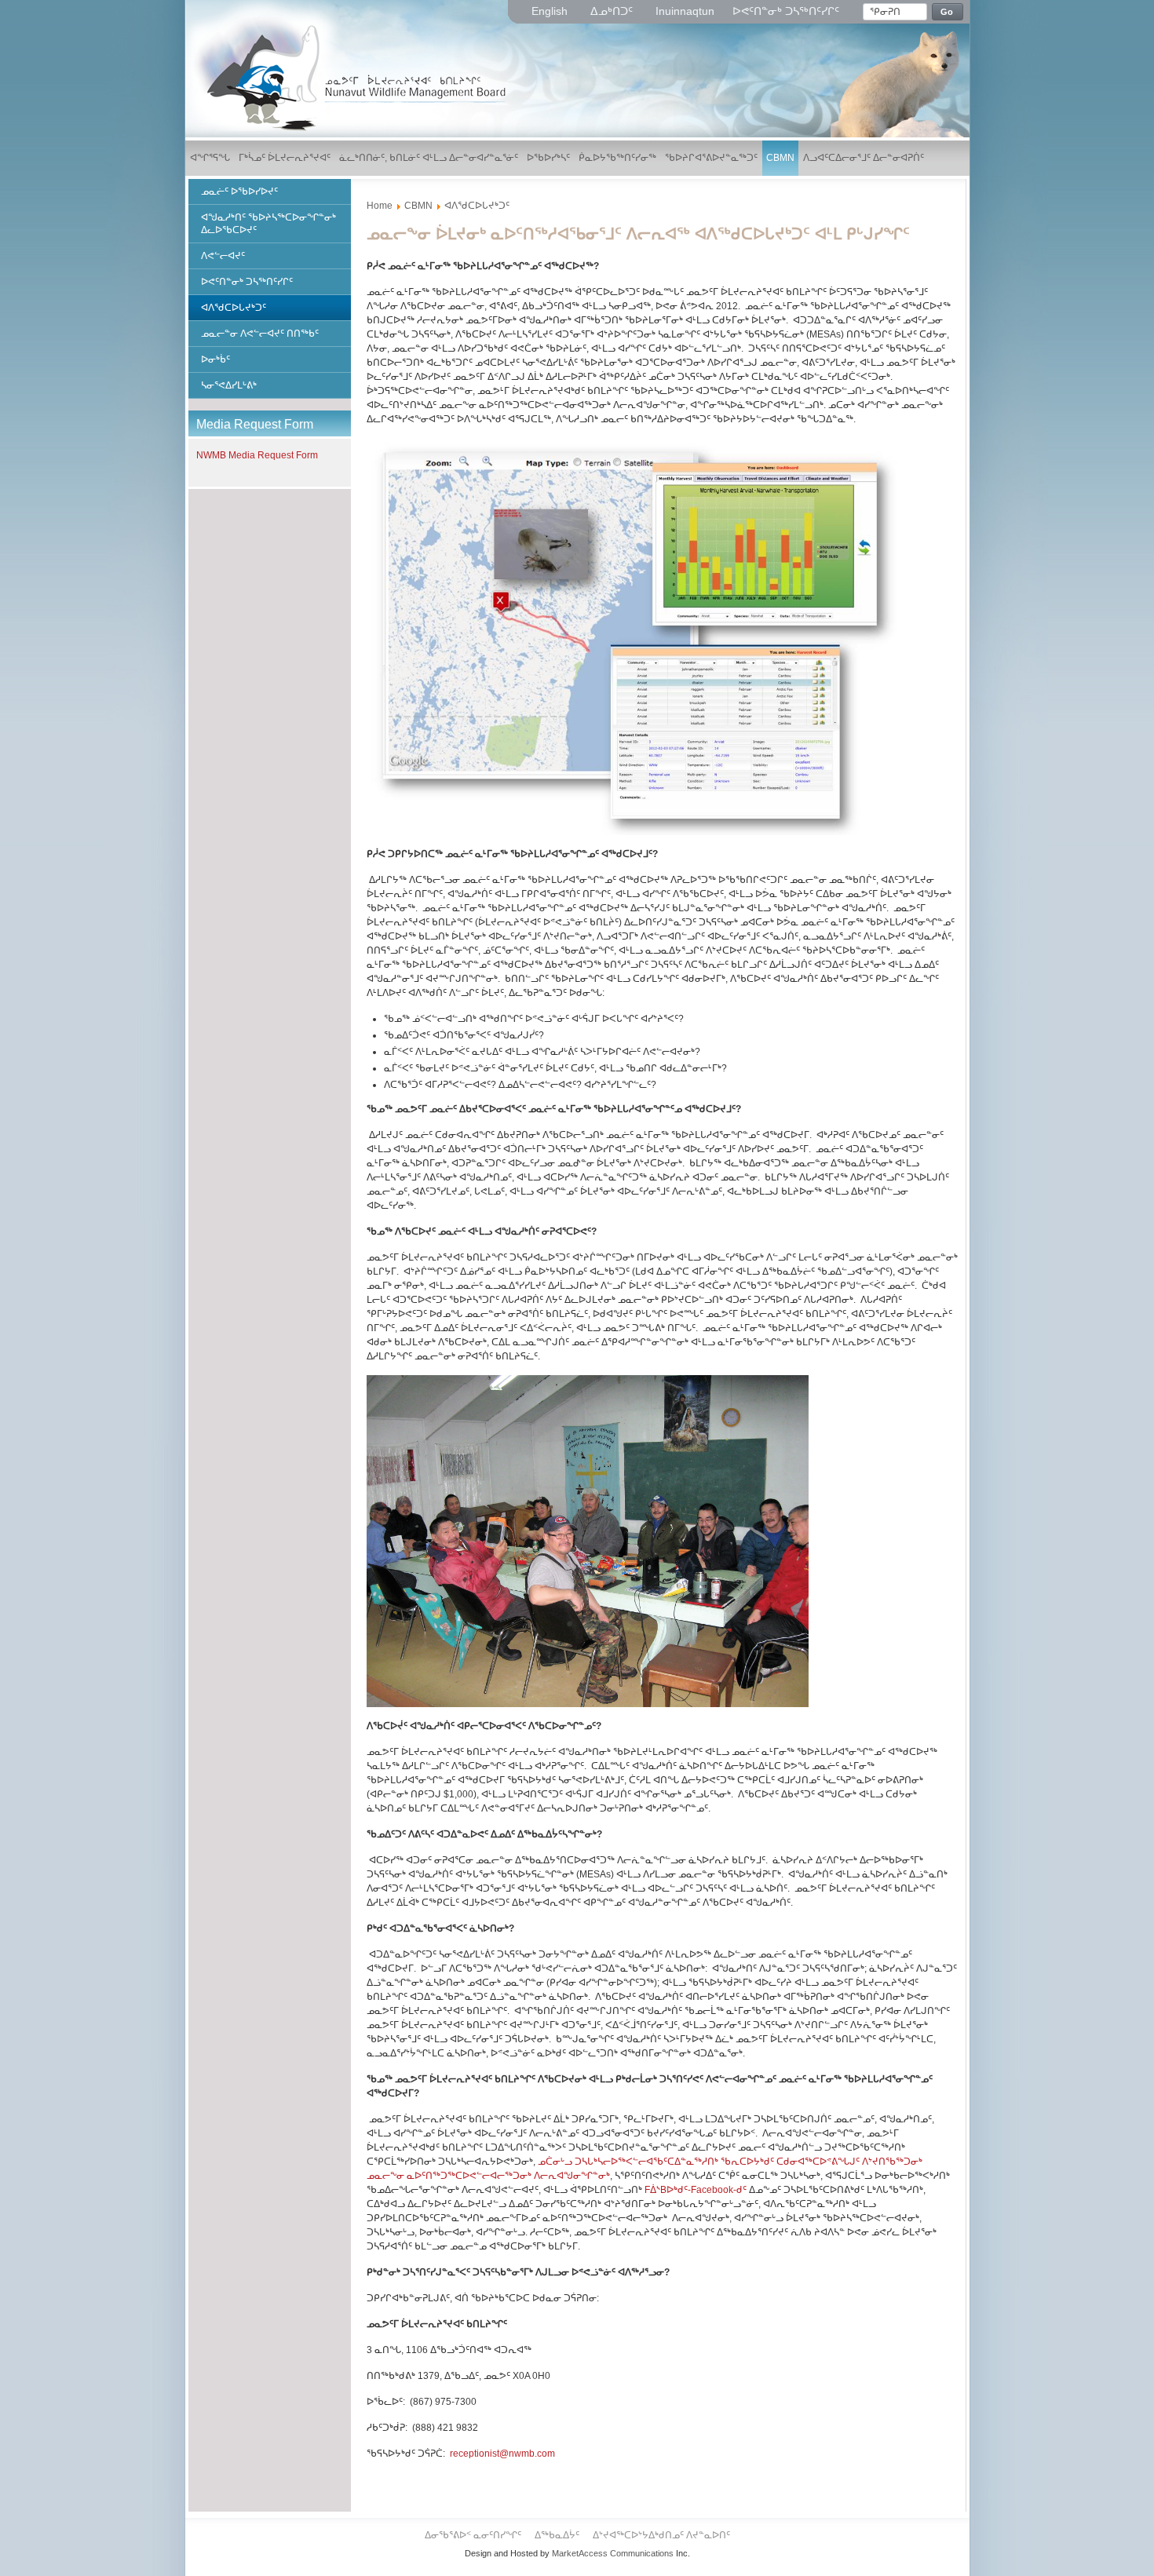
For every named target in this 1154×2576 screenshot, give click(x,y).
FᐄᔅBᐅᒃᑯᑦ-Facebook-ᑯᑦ (696, 2190)
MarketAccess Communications (613, 2553)
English (551, 11)
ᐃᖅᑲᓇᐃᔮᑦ (558, 2535)
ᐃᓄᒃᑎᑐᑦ (613, 11)
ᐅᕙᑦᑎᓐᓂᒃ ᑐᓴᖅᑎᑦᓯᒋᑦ (786, 11)
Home (380, 206)
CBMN (418, 206)
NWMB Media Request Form (257, 455)
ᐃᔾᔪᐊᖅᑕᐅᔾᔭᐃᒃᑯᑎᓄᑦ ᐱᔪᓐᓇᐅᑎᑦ (661, 2535)
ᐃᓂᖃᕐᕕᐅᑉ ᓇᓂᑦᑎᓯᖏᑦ (474, 2535)
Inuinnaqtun (685, 11)
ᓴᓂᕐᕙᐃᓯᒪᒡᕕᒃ (229, 385)
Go (947, 12)
